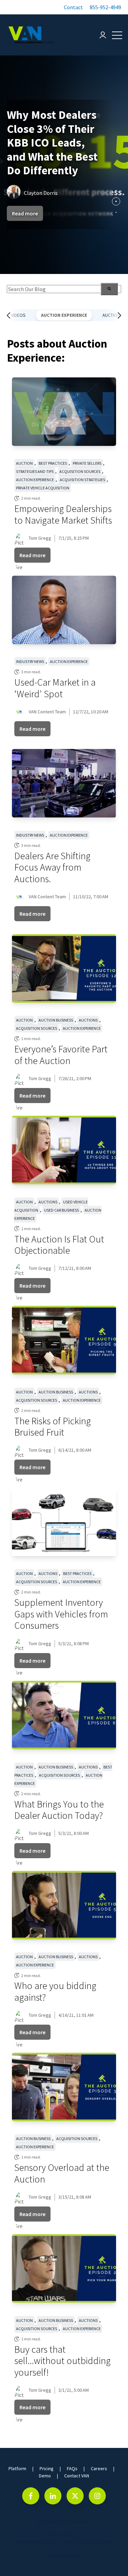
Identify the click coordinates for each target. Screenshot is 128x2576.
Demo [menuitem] (45, 2476)
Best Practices (53, 463)
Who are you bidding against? (55, 1991)
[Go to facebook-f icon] (31, 2496)
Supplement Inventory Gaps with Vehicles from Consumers (61, 1614)
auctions (88, 1020)
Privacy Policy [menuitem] (58, 2534)
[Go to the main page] (31, 35)
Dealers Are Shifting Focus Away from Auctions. (52, 867)
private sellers (87, 463)
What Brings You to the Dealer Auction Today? (59, 1810)
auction (24, 463)
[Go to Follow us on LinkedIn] (53, 2496)
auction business (56, 1020)
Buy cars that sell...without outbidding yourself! (62, 2361)
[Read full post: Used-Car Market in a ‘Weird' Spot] (64, 610)
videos (18, 315)
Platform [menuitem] (17, 2468)
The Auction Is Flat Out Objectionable (59, 1245)
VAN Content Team (47, 712)
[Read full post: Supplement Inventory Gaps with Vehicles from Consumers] (64, 1522)
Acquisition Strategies (82, 480)
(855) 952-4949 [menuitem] (64, 2556)
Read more (25, 213)
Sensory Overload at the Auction (62, 2173)
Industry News (30, 661)
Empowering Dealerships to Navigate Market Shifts (63, 514)
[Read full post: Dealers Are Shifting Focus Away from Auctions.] (64, 783)
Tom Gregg (40, 538)
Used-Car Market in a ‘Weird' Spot (55, 688)
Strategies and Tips (35, 471)
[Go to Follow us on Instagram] (97, 2496)
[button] (73, 7)
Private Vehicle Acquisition (43, 488)
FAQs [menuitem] (72, 2468)
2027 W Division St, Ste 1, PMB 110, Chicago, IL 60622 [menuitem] (64, 2541)
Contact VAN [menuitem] (77, 2476)
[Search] (109, 289)
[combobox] (64, 289)
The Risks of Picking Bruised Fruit (53, 1427)
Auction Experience (64, 315)
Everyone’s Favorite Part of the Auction (62, 1055)
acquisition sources (80, 471)
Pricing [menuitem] (47, 2468)
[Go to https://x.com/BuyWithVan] (75, 2496)
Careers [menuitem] (99, 2468)
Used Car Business (61, 1210)
